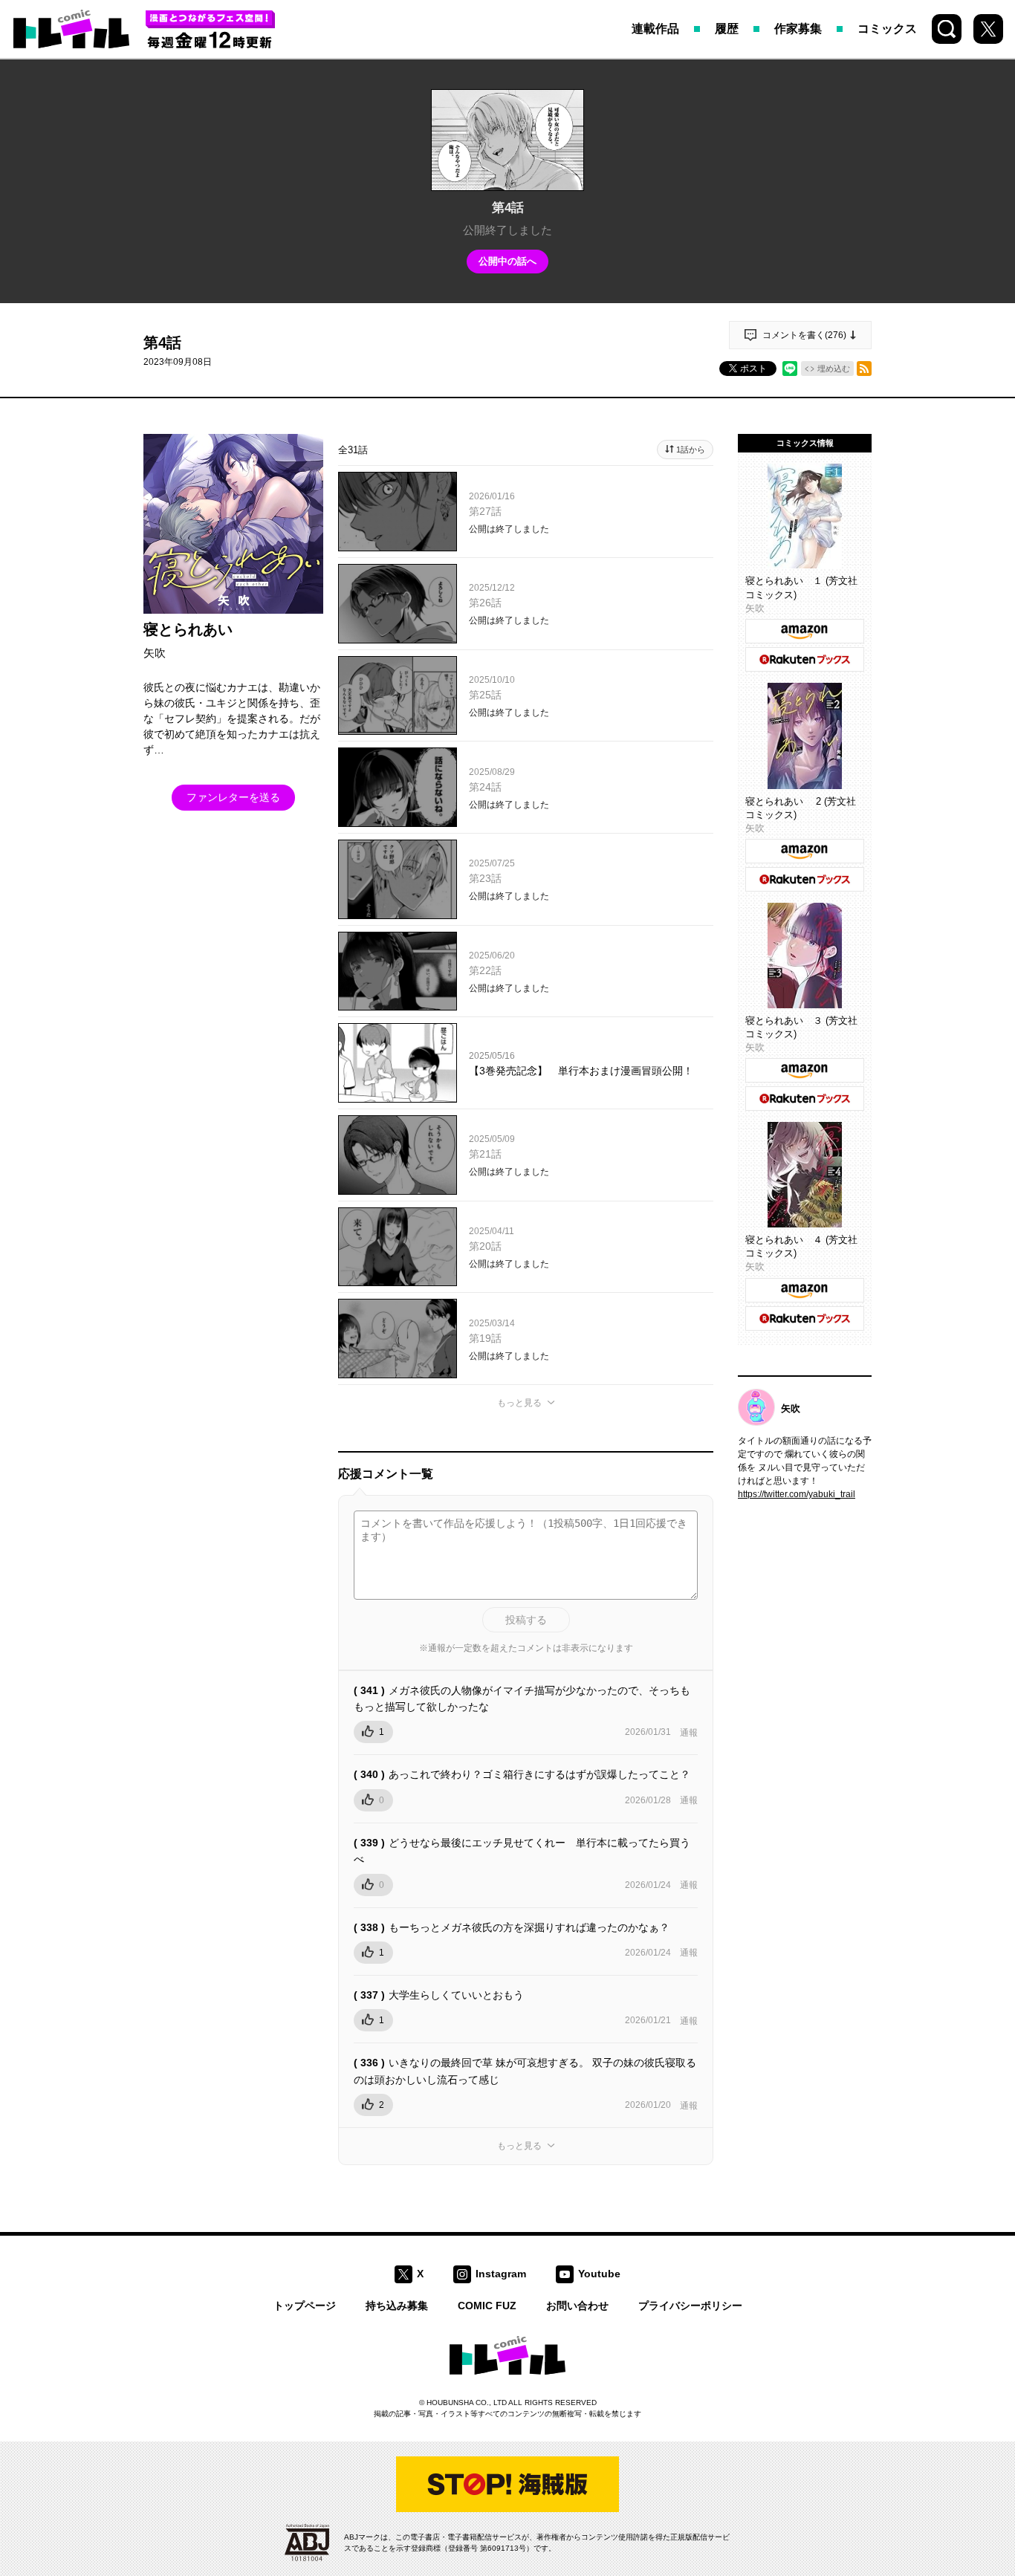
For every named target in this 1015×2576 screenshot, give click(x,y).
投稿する (526, 1620)
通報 (689, 1733)
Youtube (599, 2274)
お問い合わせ (577, 2306)
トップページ (305, 2306)
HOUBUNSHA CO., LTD (467, 2403)
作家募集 (798, 29)
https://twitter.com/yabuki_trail (797, 1494)
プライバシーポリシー (690, 2306)
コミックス (887, 29)
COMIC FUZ (487, 2306)
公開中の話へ (507, 261)
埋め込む (834, 369)
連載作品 (655, 29)
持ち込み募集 (397, 2306)
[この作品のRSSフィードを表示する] (864, 369)
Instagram (501, 2274)
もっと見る (519, 1403)
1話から (691, 450)
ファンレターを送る (233, 797)
